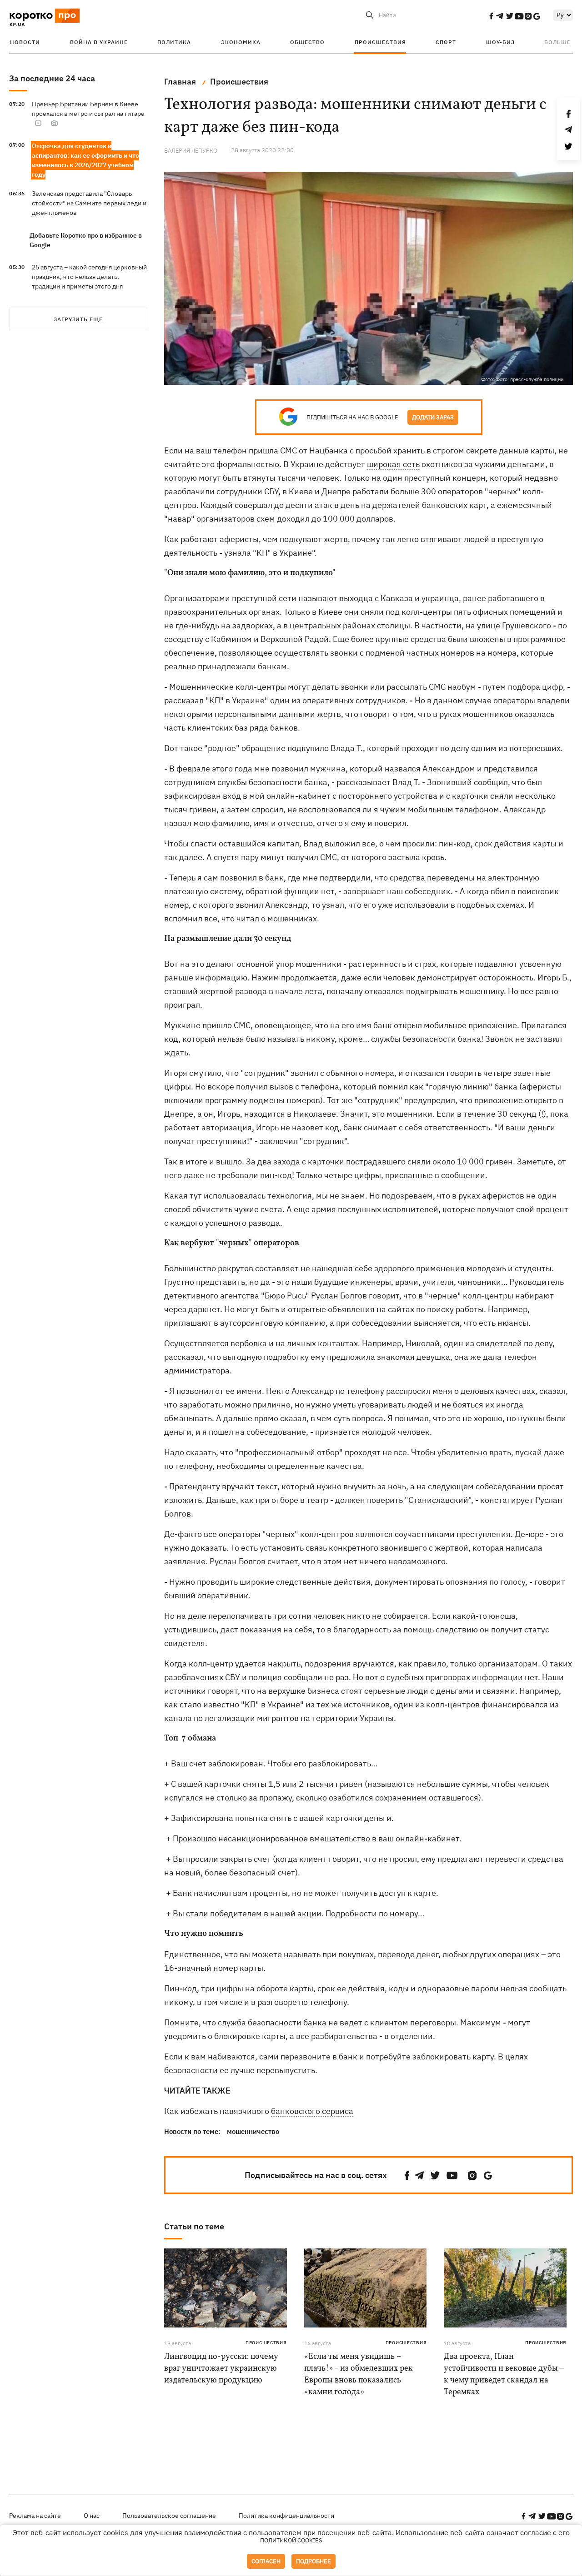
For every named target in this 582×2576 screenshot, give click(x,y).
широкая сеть (393, 464)
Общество (307, 42)
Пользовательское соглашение (169, 2516)
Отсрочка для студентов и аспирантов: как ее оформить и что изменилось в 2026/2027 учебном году (85, 160)
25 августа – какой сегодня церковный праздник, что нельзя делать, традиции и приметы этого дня (89, 277)
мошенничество (253, 2131)
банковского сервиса (312, 2111)
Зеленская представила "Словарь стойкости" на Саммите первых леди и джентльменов (89, 203)
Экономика (241, 42)
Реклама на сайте (35, 2516)
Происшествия (380, 42)
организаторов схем (236, 519)
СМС (288, 450)
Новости (25, 42)
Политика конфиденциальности (286, 2516)
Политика (174, 42)
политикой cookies (291, 2540)
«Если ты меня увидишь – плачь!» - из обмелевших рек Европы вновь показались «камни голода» (359, 2375)
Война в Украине (99, 42)
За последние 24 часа (52, 78)
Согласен (266, 2561)
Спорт (446, 42)
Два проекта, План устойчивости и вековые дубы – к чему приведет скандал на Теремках (504, 2375)
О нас (92, 2516)
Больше (557, 42)
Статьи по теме (194, 2226)
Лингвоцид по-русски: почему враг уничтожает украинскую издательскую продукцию (221, 2369)
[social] (491, 16)
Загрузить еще (78, 319)
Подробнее (314, 2561)
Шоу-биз (500, 42)
